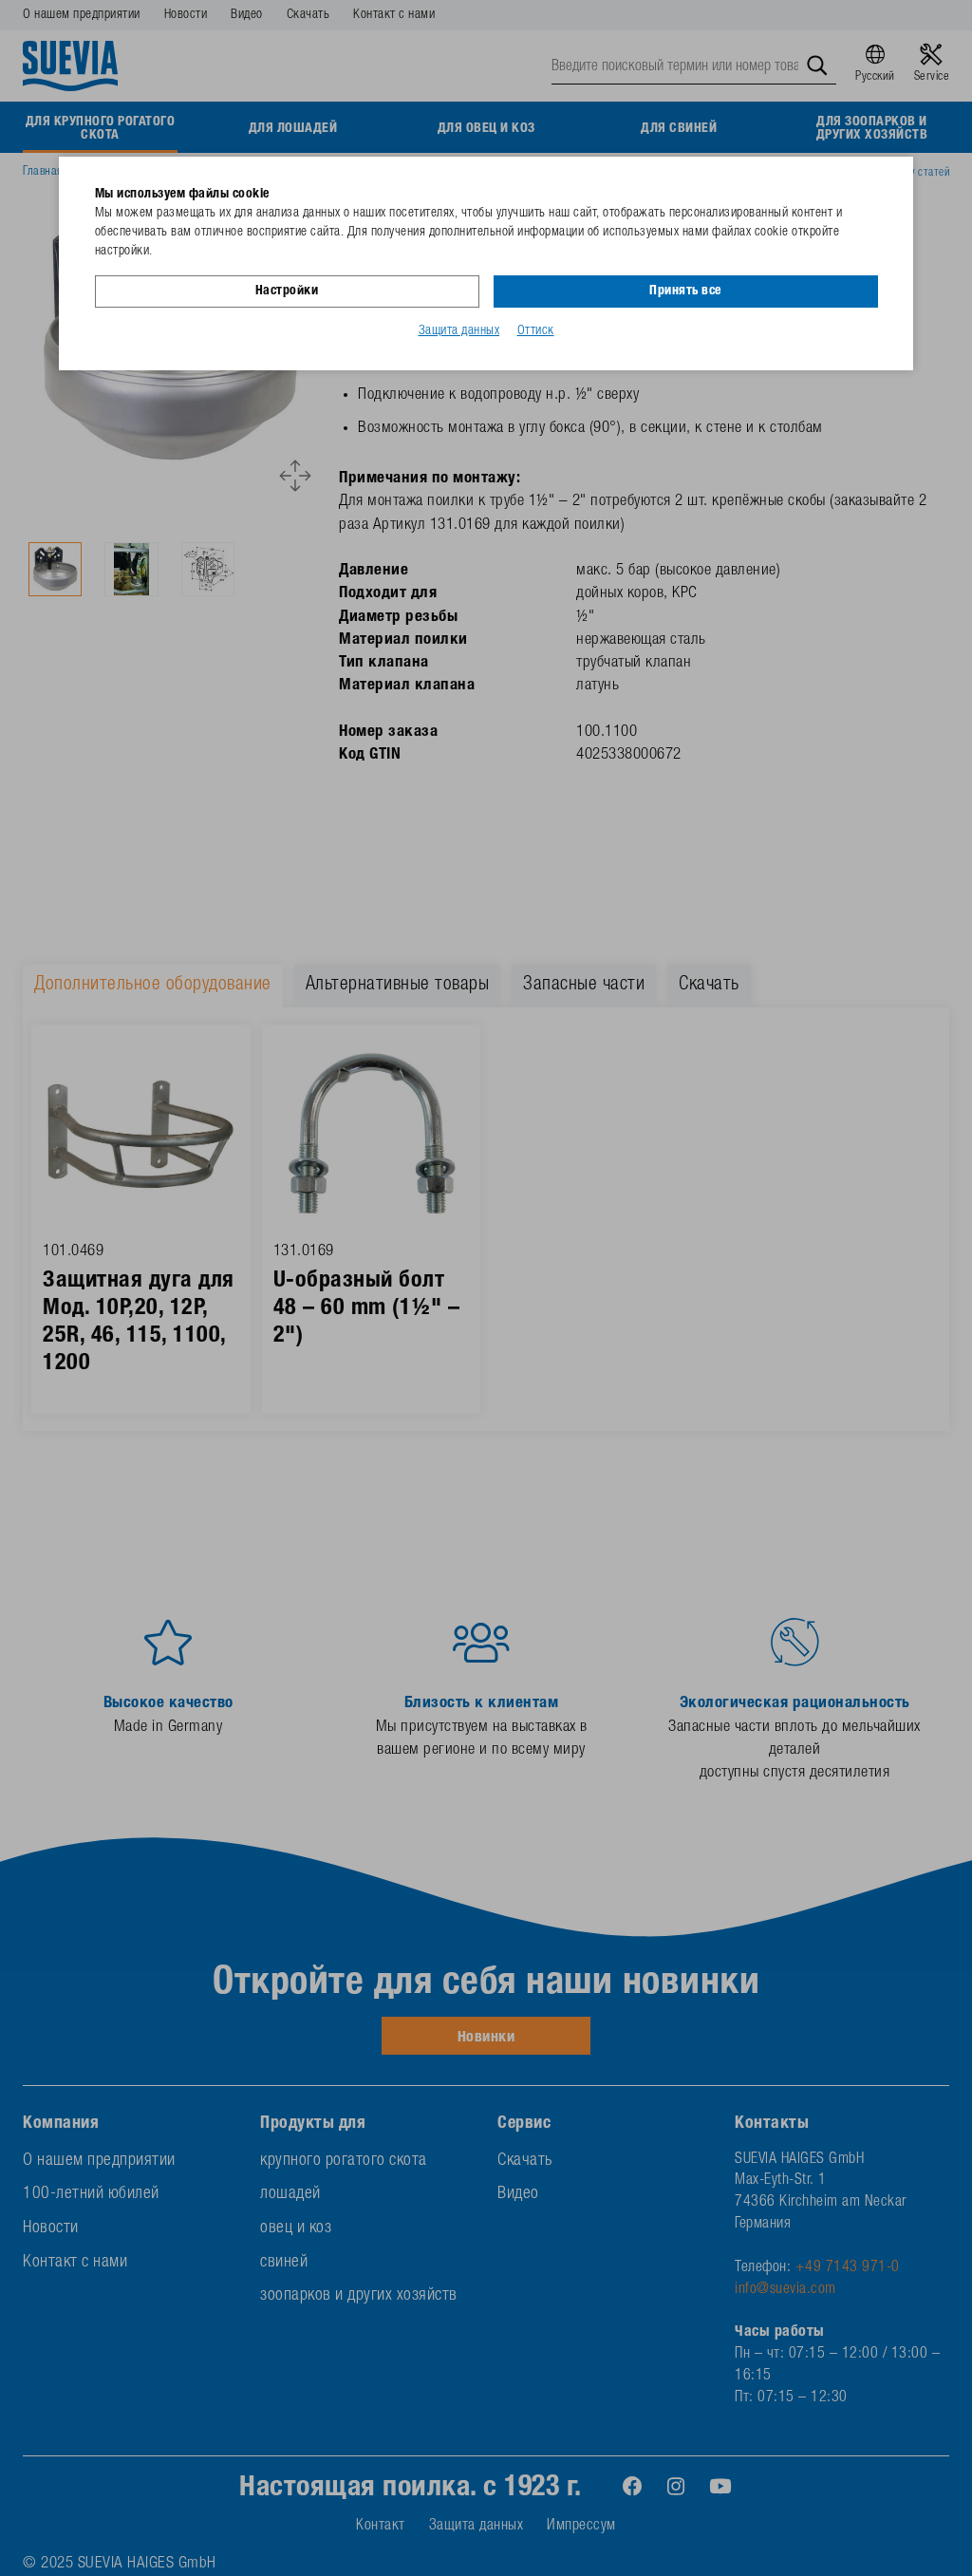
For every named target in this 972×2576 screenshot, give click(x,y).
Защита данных (459, 331)
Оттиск (536, 331)
